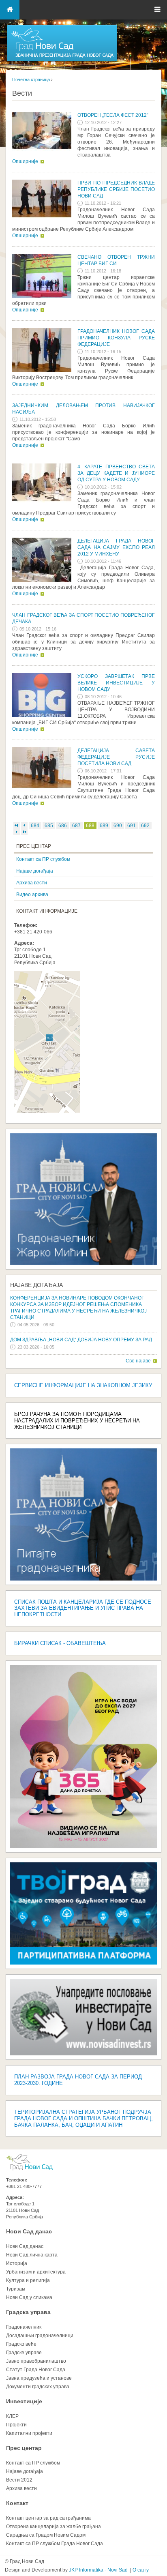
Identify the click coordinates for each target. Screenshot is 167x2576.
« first (17, 826)
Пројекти (16, 2425)
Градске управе (24, 2353)
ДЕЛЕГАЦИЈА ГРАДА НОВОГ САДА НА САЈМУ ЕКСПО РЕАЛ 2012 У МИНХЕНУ (116, 547)
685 (49, 826)
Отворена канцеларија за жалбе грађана (54, 2527)
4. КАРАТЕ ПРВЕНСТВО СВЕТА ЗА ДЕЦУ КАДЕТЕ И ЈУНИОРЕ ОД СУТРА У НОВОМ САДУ (116, 473)
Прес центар (24, 2448)
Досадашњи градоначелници (40, 2336)
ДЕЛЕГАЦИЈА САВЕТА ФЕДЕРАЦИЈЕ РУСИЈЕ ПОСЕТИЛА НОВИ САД (116, 757)
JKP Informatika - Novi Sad (98, 2570)
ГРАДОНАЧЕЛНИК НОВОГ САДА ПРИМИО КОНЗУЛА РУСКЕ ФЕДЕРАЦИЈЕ (116, 338)
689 (104, 826)
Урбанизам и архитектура (36, 2272)
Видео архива (32, 894)
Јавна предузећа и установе (39, 2378)
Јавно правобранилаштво (36, 2361)
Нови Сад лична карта (32, 2255)
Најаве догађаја (35, 871)
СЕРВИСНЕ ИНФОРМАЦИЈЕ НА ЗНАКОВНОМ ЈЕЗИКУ (83, 1385)
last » (24, 832)
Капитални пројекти (29, 2433)
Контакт (17, 2503)
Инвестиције (24, 2401)
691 (132, 826)
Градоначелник (24, 2327)
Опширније (25, 161)
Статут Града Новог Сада (36, 2370)
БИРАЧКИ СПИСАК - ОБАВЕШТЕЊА (60, 1643)
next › (17, 832)
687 (76, 826)
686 (63, 826)
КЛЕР (12, 2416)
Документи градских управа (38, 2387)
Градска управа (28, 2312)
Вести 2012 (19, 2480)
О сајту (141, 2570)
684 (35, 826)
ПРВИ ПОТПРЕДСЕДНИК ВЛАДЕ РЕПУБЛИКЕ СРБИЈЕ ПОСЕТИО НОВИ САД (116, 189)
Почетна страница (31, 79)
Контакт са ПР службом (43, 859)
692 (145, 826)
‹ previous (24, 826)
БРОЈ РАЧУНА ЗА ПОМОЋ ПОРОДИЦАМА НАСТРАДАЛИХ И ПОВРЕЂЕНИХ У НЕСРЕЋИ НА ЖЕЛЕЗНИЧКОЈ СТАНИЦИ (77, 1421)
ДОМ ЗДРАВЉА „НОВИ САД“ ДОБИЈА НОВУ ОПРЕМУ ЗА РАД (81, 1340)
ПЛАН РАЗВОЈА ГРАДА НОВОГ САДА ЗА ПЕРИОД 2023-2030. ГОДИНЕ (78, 2080)
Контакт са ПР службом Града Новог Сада (55, 2544)
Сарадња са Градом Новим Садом (46, 2535)
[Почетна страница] (62, 61)
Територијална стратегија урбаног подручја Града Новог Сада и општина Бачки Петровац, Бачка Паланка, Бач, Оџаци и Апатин (83, 2118)
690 (118, 826)
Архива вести (32, 883)
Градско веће (21, 2344)
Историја (17, 2263)
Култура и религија (28, 2280)
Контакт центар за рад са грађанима (48, 2518)
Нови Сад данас (29, 2231)
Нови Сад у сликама (29, 2297)
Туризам (16, 2289)
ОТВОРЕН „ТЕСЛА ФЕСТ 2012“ (113, 115)
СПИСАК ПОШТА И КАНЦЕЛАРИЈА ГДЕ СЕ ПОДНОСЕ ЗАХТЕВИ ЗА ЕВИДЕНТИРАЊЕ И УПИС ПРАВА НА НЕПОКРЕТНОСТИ (83, 1608)
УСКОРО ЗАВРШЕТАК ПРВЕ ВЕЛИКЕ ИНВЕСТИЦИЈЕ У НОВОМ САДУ (116, 683)
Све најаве (138, 1361)
